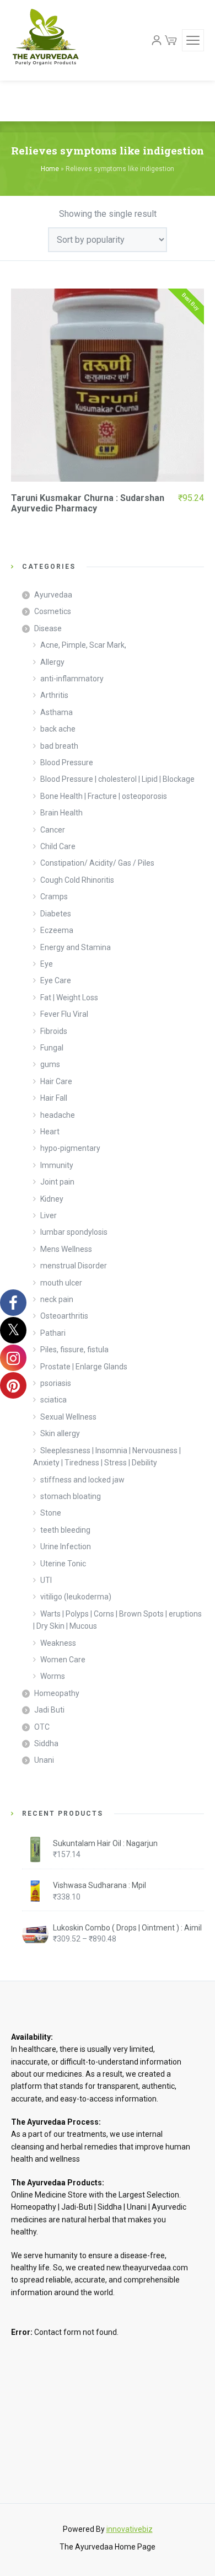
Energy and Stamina (76, 947)
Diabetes (56, 914)
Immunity (57, 1165)
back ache (58, 729)
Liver (49, 1215)
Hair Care (56, 1081)
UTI (46, 1580)
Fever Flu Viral (64, 1014)
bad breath (59, 746)
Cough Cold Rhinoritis (77, 880)
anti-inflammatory (72, 679)
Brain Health (61, 813)
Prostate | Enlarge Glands (84, 1367)
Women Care (63, 1660)
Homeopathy (57, 1693)
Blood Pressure (67, 762)
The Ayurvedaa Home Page (108, 2547)
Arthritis (54, 695)
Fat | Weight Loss (69, 998)
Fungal (52, 1048)
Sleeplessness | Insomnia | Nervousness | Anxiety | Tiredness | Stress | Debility (107, 1457)
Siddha (46, 1743)
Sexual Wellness (68, 1417)
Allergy (52, 662)
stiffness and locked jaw (82, 1480)
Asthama (57, 712)
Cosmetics (53, 611)
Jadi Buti (49, 1710)
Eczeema (57, 930)
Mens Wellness (66, 1249)
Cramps (54, 897)
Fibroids (54, 1031)
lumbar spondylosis (74, 1232)
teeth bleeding (65, 1530)
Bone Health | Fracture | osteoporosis (104, 796)
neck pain (57, 1299)
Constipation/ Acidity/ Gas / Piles (97, 863)
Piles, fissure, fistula (74, 1350)
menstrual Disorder (74, 1266)
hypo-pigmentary (70, 1148)
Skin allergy (60, 1433)
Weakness (58, 1643)
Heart (50, 1132)
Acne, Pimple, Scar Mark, (83, 645)
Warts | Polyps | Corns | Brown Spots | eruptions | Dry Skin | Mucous (117, 1620)
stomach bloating (71, 1496)
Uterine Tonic (63, 1564)
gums (50, 1064)
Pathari (53, 1333)
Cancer (53, 830)
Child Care (58, 846)
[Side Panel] (193, 40)
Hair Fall (54, 1098)
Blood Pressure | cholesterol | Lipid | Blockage (117, 779)
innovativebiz (130, 2529)
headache (58, 1115)
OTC (42, 1727)
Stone (51, 1513)
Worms (53, 1676)
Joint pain (57, 1182)
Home (50, 169)
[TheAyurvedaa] (45, 40)
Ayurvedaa (53, 595)
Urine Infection (66, 1546)
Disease (48, 628)
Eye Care (56, 980)
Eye (47, 964)
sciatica (53, 1400)
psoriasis (56, 1383)
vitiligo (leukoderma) (76, 1597)
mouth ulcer (61, 1283)
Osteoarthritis (64, 1316)
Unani (44, 1760)
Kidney (52, 1199)
